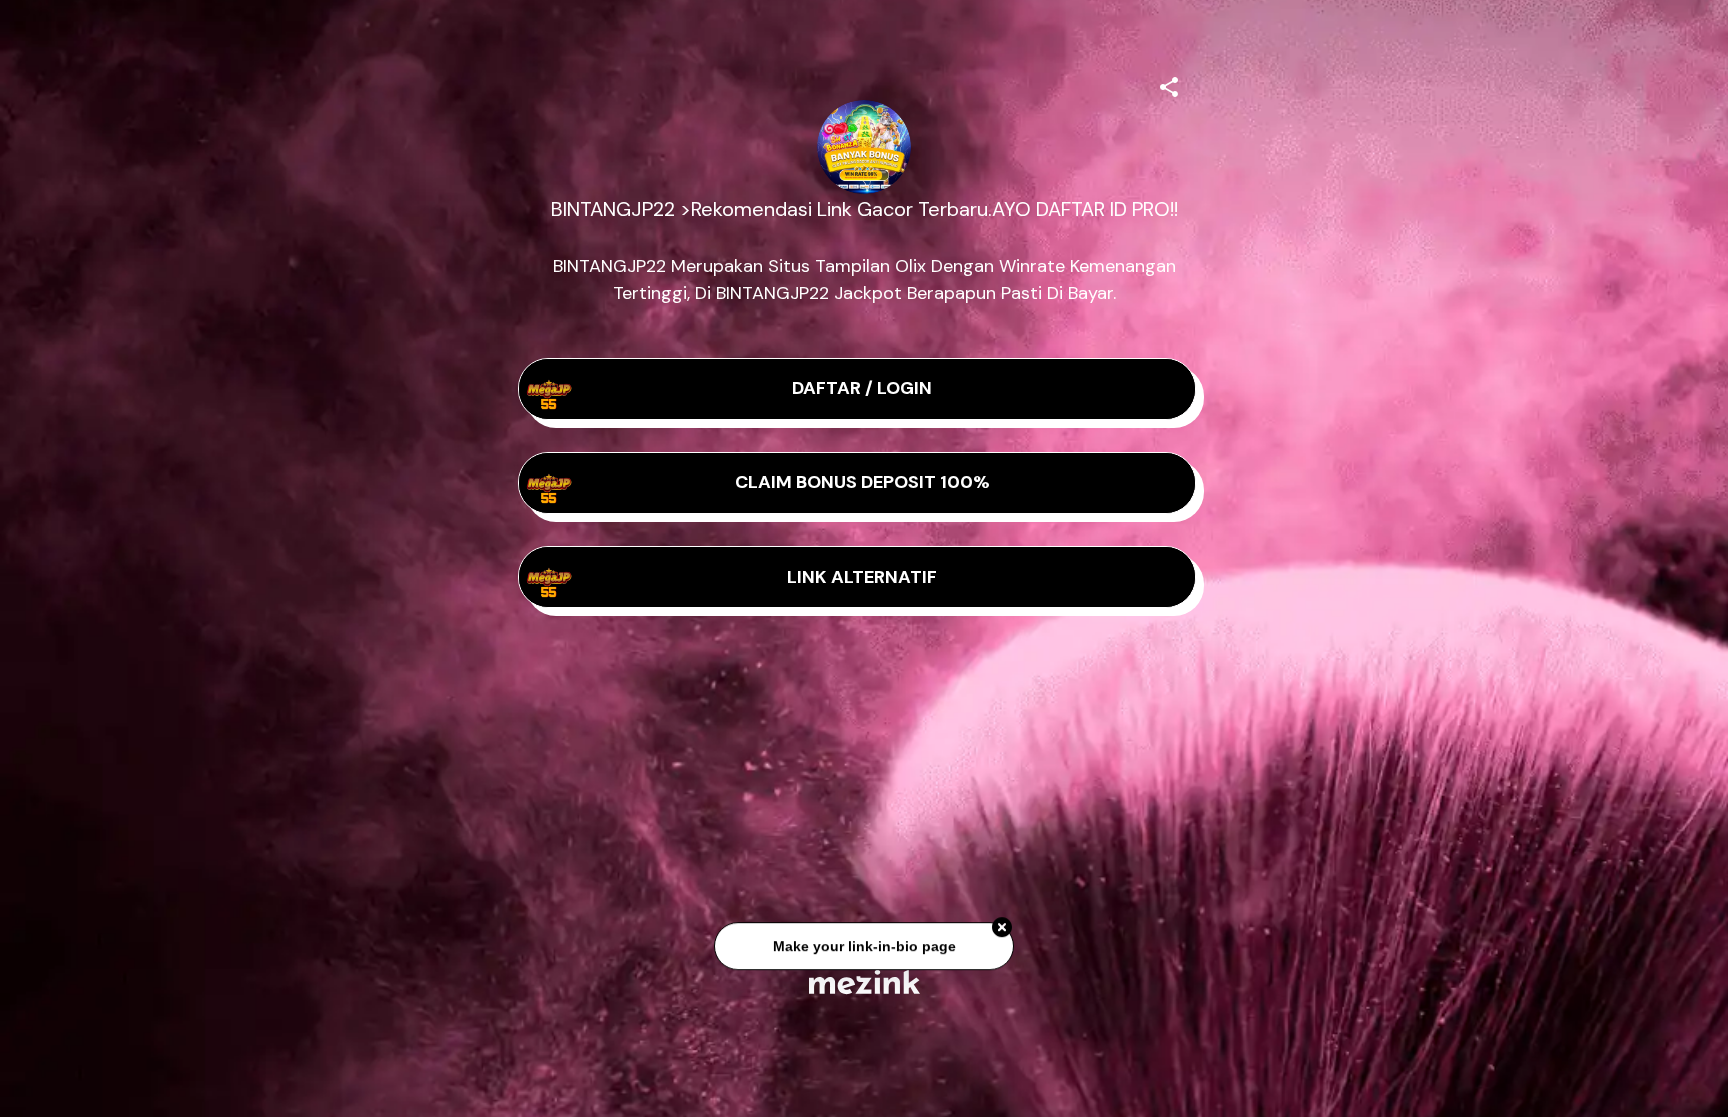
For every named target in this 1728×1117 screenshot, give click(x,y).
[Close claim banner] (1002, 920)
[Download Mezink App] (864, 981)
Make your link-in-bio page (863, 939)
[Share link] (1169, 84)
